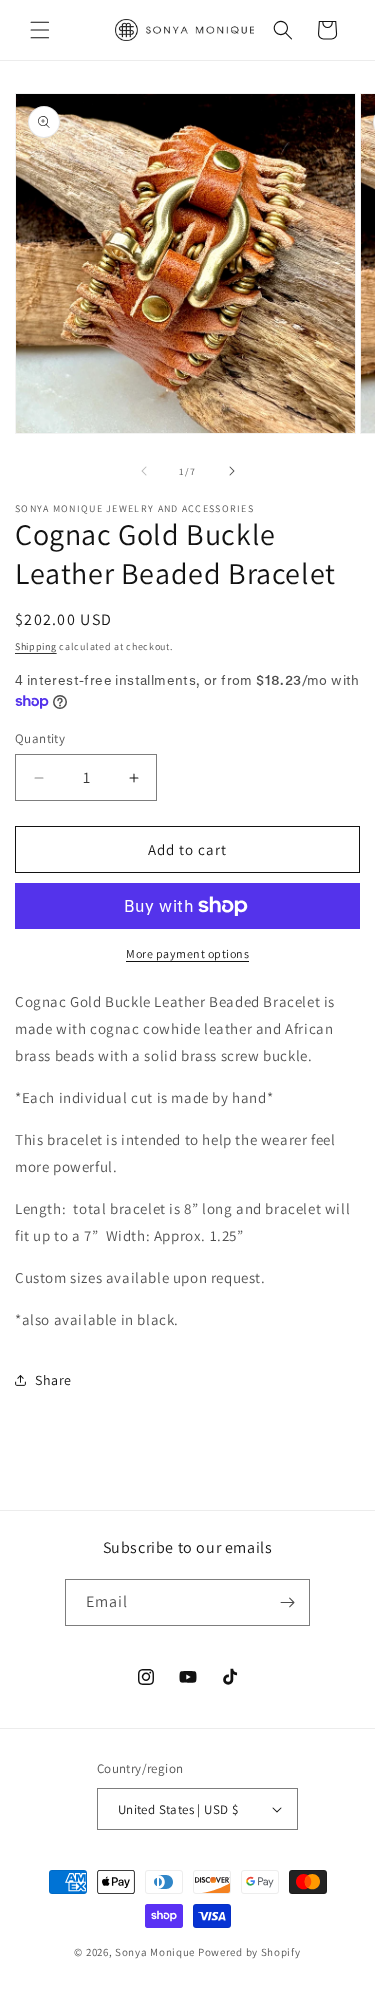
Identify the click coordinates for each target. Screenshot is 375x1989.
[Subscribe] (287, 1602)
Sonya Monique (156, 1952)
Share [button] (53, 1380)
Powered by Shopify (249, 1952)
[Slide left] (144, 471)
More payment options (187, 953)
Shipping (36, 646)
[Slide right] (232, 471)
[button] (40, 30)
